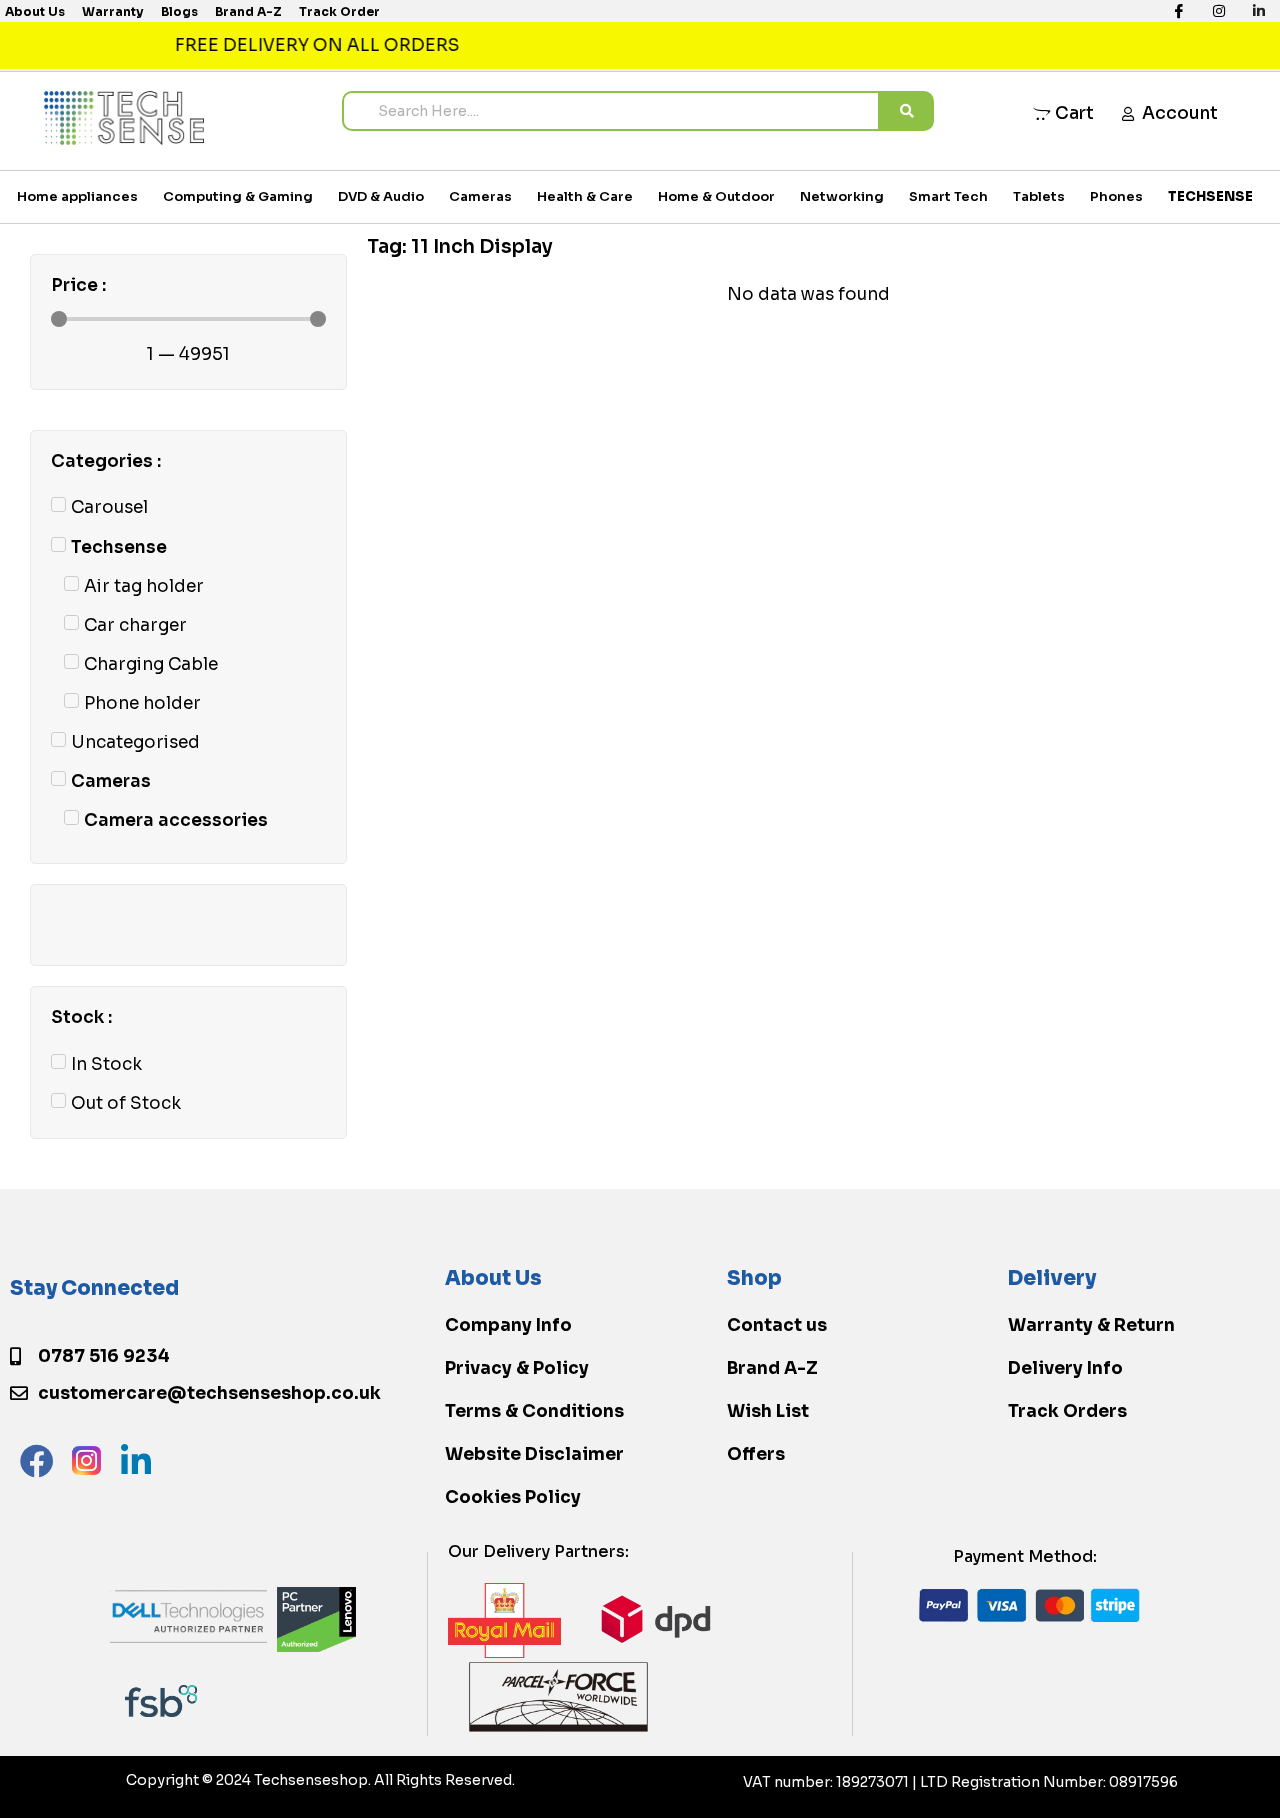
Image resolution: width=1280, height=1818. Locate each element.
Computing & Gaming (238, 196)
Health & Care (585, 196)
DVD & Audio (381, 196)
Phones (1116, 196)
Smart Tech (948, 196)
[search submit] (907, 111)
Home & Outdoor (716, 196)
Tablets (1039, 196)
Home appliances (77, 196)
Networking (842, 196)
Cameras (480, 196)
